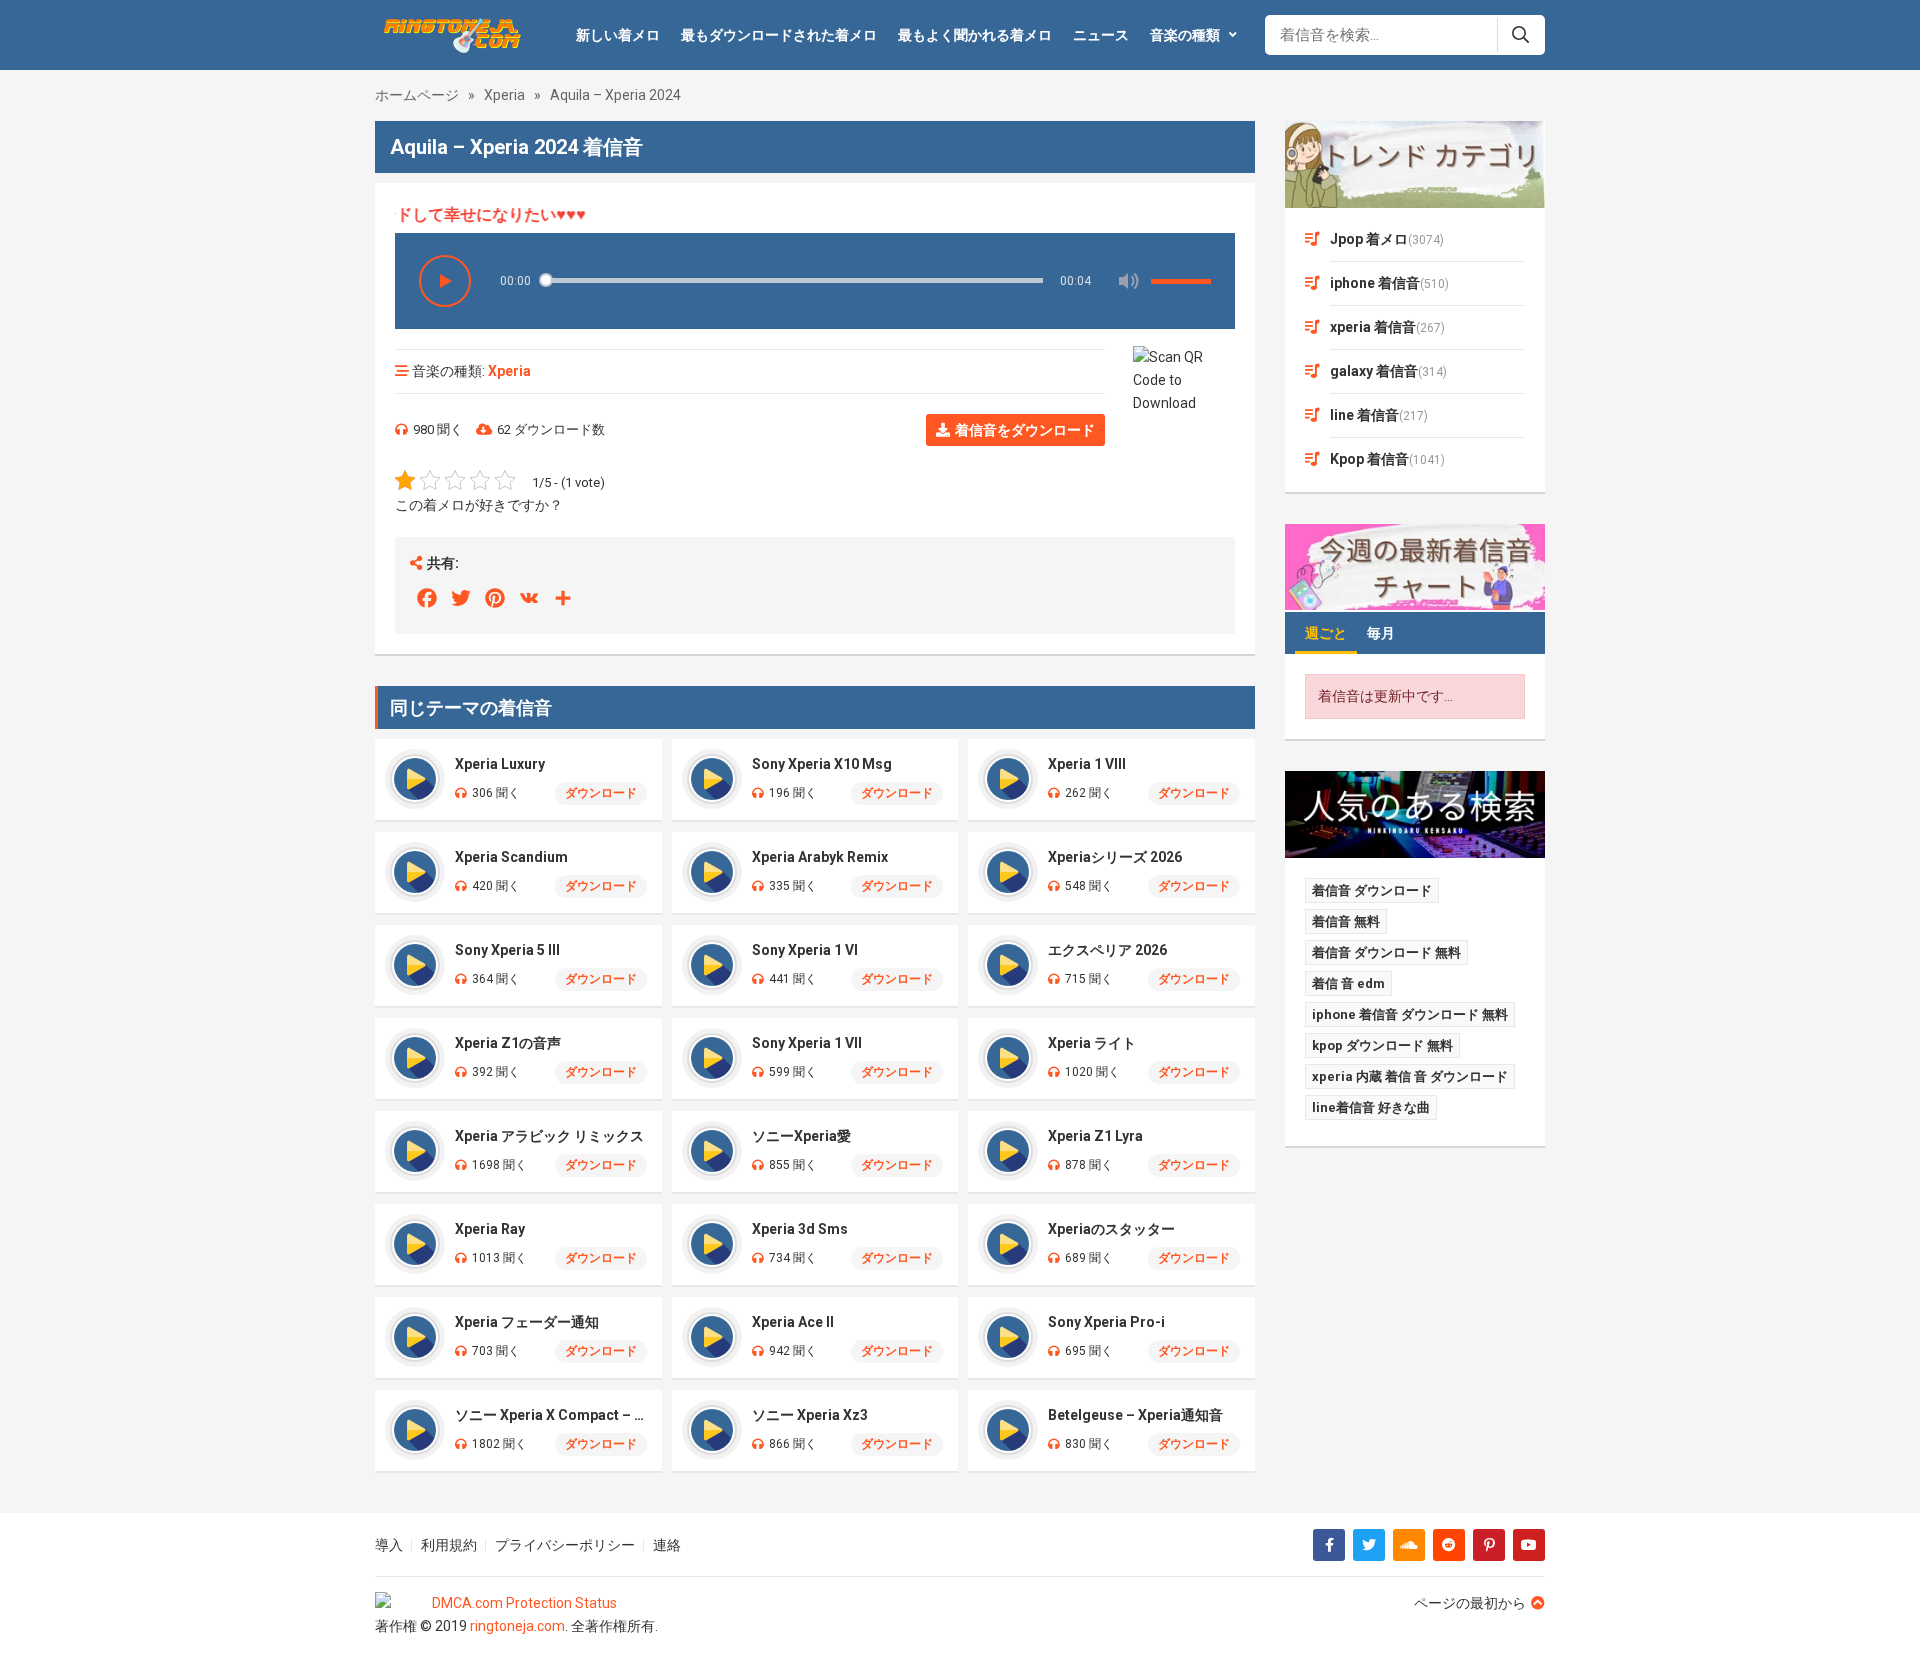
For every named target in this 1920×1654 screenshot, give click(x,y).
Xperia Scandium (511, 857)
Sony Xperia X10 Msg (822, 764)
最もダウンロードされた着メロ (779, 35)
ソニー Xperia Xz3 (810, 1415)
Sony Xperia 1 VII (807, 1043)
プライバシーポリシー (565, 1545)
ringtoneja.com (517, 1626)
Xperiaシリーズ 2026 (1115, 857)
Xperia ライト (1092, 1043)
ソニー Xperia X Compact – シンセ (551, 1415)
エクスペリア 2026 (1107, 950)
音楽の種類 (1185, 35)
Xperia (504, 95)
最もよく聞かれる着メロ (975, 35)
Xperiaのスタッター (1111, 1229)
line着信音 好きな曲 (1371, 1107)
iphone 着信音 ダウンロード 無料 (1410, 1014)
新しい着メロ (618, 35)
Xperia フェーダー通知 (527, 1322)
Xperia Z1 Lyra (1095, 1136)
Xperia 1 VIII (1087, 764)
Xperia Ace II (793, 1322)
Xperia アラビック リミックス (549, 1136)
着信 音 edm (1348, 983)
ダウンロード (601, 793)
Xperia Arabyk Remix (820, 857)
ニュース (1101, 35)
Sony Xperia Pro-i (1106, 1322)
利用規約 (449, 1545)
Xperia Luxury (500, 764)
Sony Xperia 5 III (507, 950)
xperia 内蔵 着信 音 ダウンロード (1410, 1076)
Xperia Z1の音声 (508, 1043)
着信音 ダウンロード (1372, 890)
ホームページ (417, 95)
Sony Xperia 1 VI (805, 950)
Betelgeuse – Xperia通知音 (1135, 1415)
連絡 (667, 1545)
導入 (389, 1545)
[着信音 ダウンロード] (449, 35)
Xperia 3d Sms (800, 1229)
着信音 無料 (1346, 921)
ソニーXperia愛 (801, 1136)
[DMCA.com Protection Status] (516, 1603)
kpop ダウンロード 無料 (1382, 1045)
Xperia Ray (490, 1229)
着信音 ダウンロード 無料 (1386, 952)
